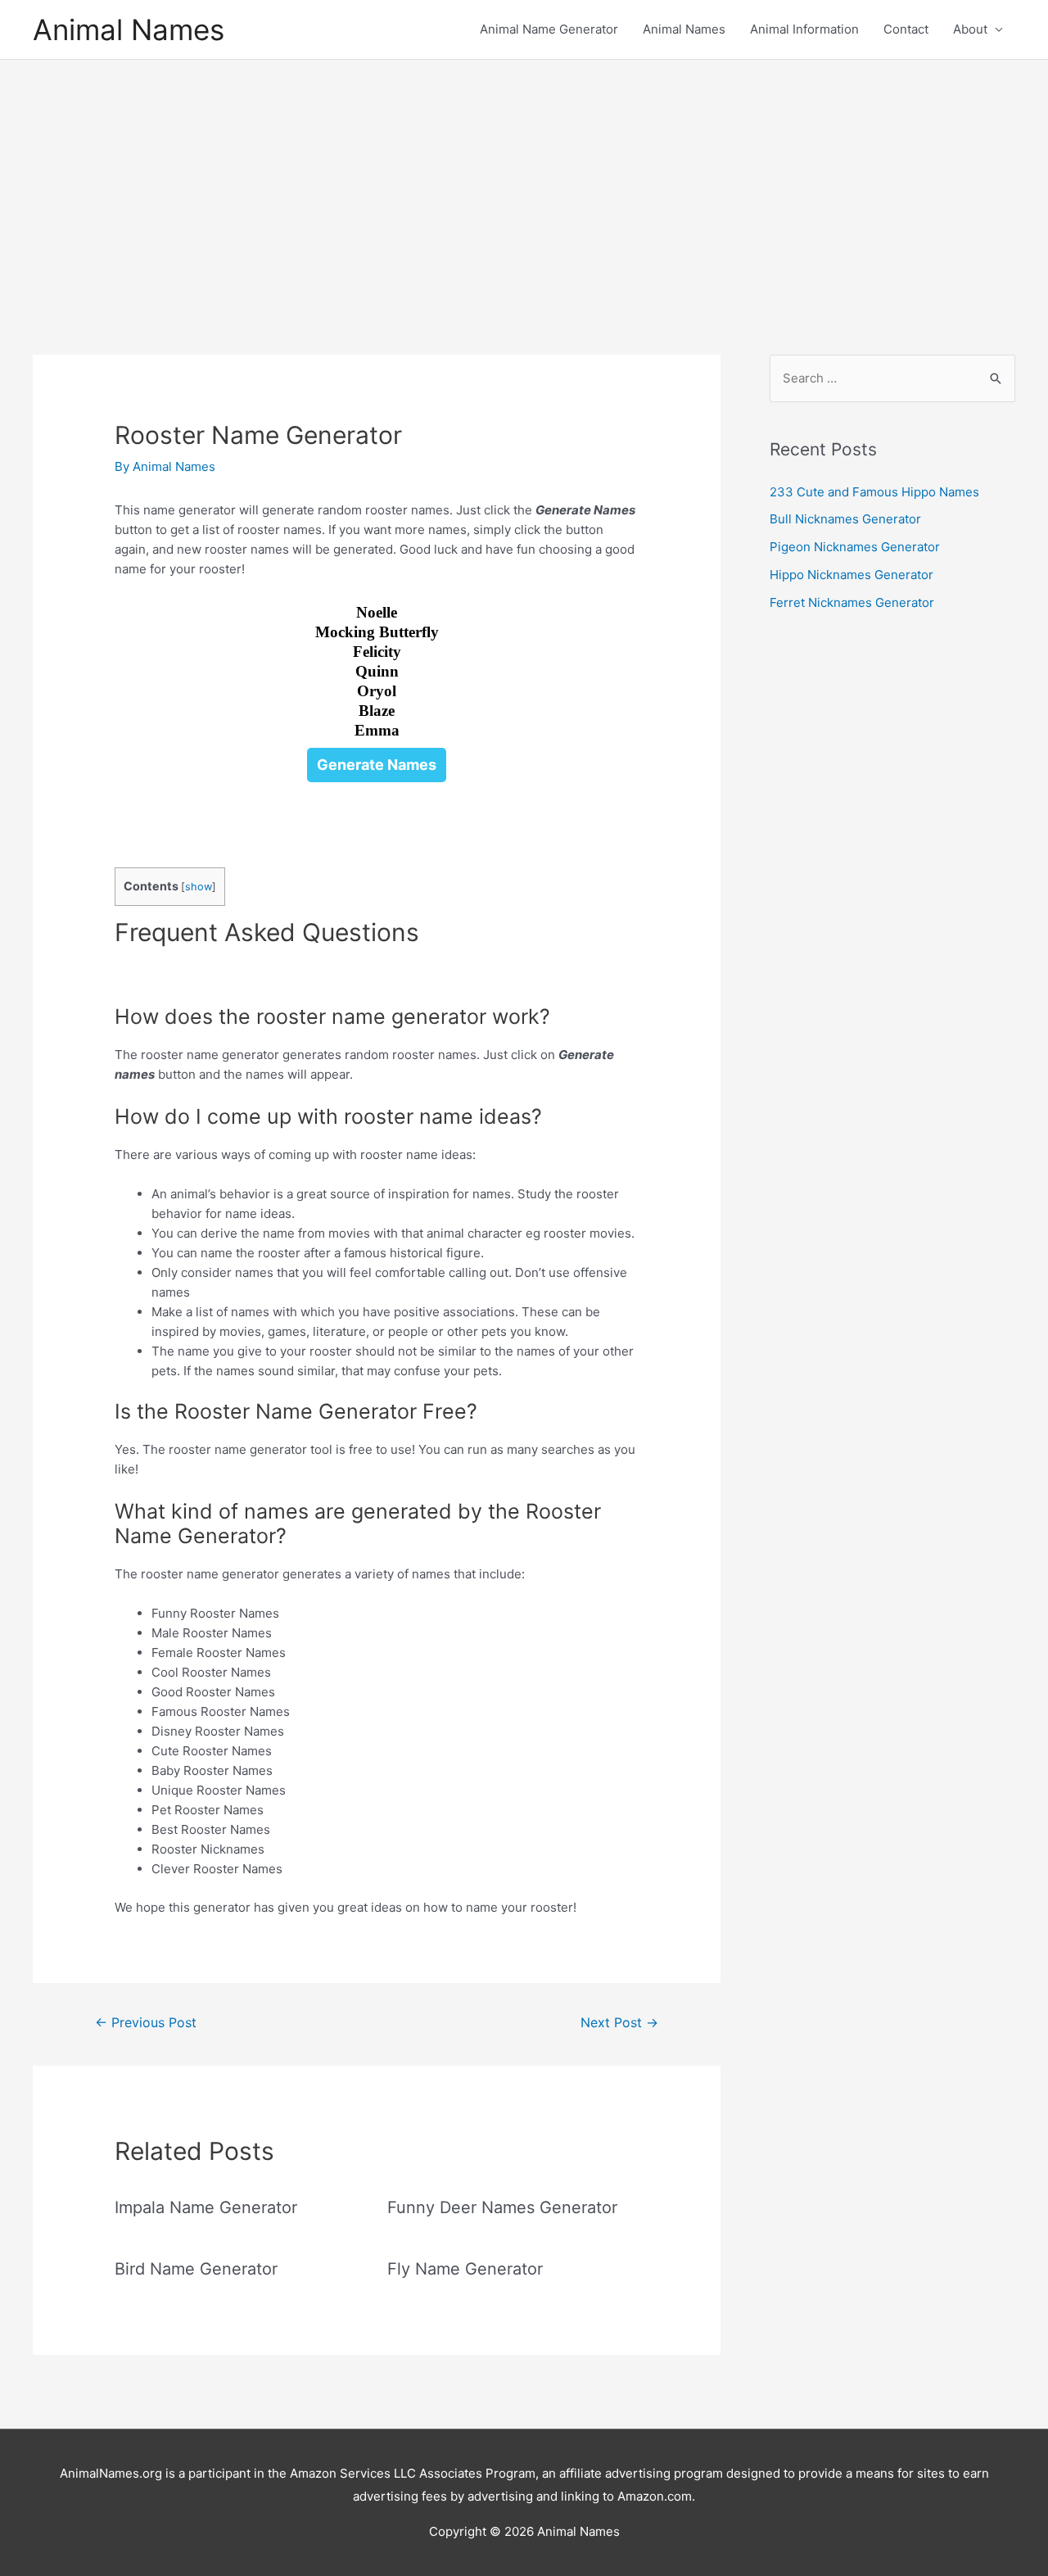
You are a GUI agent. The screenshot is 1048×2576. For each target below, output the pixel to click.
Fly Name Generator (465, 2269)
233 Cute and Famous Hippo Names (874, 492)
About (970, 29)
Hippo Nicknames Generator (851, 575)
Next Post (619, 2023)
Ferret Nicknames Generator (852, 602)
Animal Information (804, 29)
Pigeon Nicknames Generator (855, 547)
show (199, 887)
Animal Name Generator (549, 29)
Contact (906, 29)
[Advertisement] (524, 183)
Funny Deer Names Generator (502, 2207)
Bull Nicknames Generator (845, 519)
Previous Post (146, 2023)
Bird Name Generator (196, 2269)
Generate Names (377, 765)
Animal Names (129, 29)
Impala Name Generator (206, 2207)
